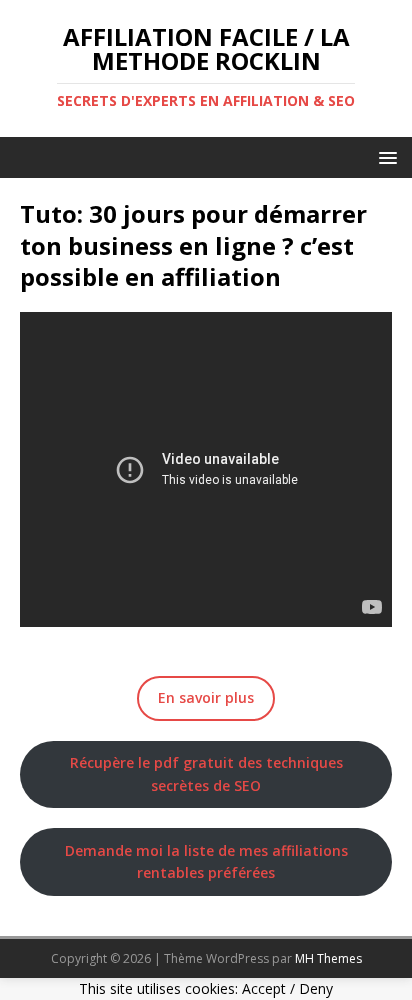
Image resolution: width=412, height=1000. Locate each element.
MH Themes (328, 958)
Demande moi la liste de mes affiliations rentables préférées (206, 861)
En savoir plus (206, 697)
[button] (384, 156)
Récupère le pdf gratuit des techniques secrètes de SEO (206, 773)
